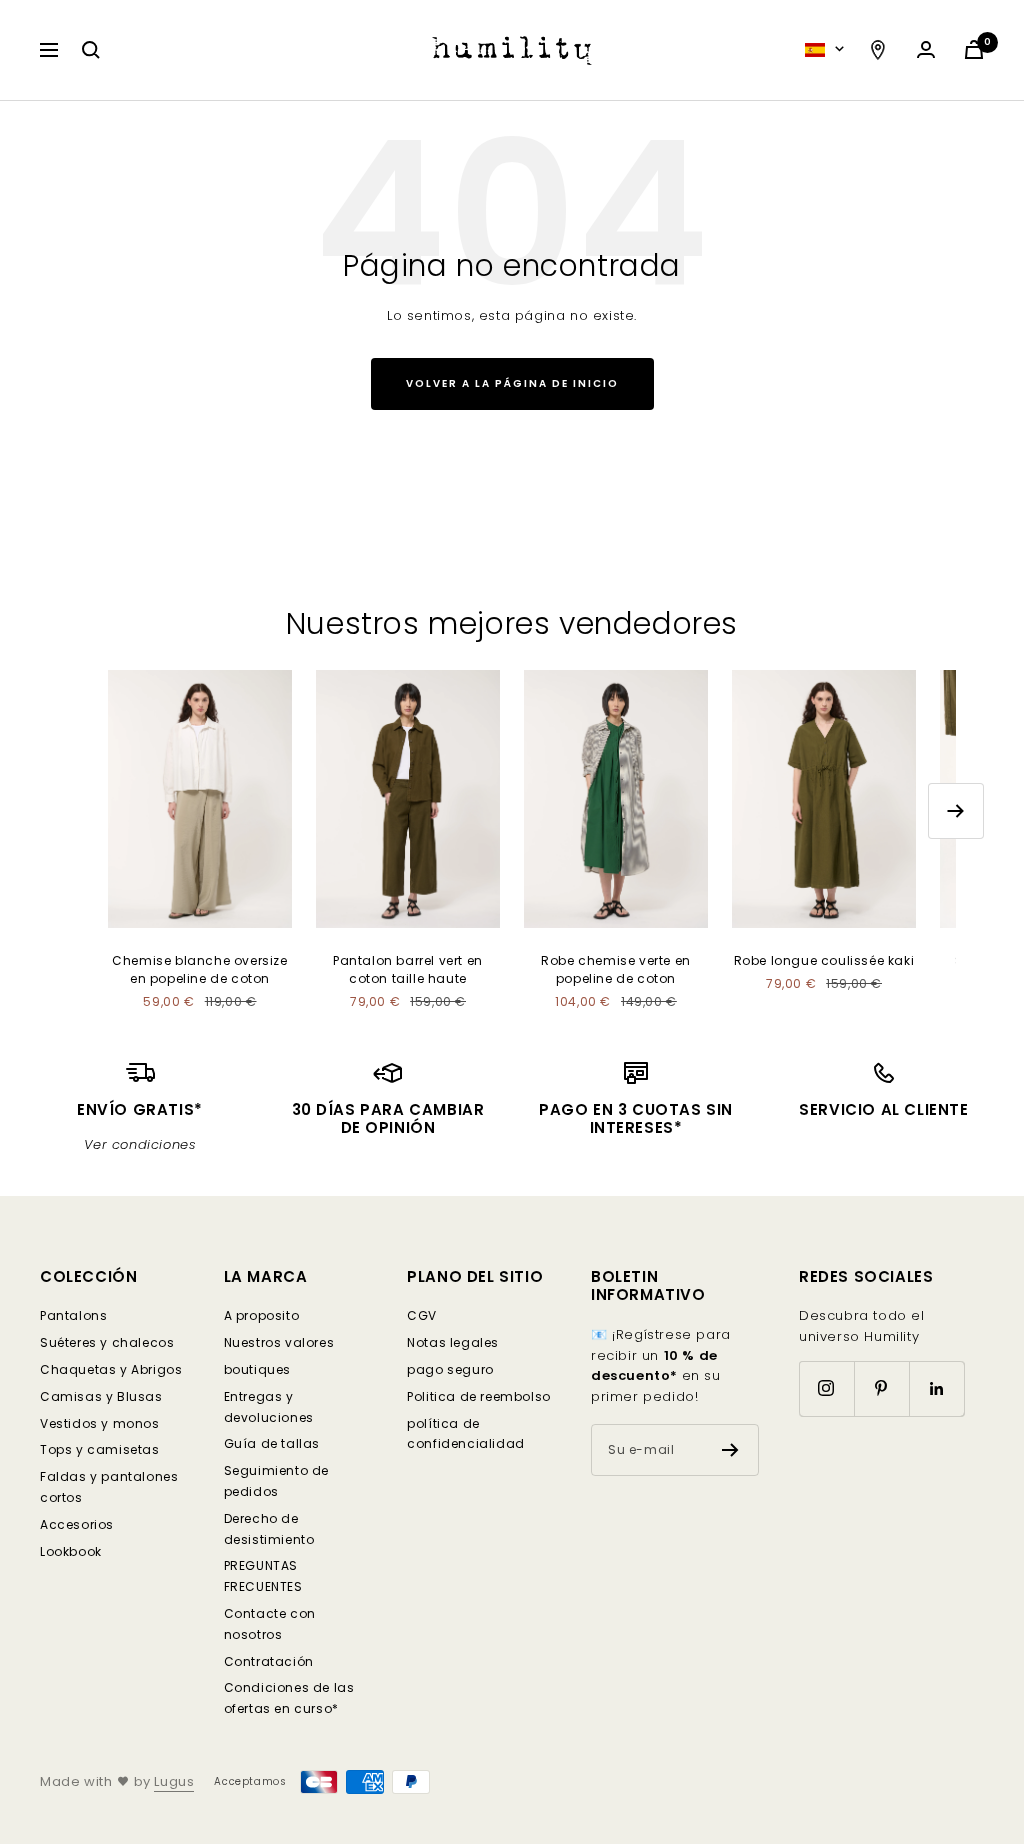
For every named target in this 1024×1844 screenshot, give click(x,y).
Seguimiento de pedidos (276, 1481)
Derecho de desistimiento (269, 1529)
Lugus (174, 1781)
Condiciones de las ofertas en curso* (289, 1698)
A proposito (262, 1315)
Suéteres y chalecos (107, 1342)
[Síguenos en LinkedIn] (936, 1388)
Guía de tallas (272, 1443)
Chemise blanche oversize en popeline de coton (199, 969)
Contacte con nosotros (270, 1624)
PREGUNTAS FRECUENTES (263, 1576)
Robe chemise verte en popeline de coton (616, 969)
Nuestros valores (279, 1342)
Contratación (269, 1661)
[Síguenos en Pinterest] (881, 1388)
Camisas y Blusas (101, 1396)
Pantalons (73, 1315)
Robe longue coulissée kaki (824, 960)
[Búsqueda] (91, 50)
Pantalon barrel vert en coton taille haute (408, 969)
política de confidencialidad (466, 1434)
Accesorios (77, 1524)
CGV (422, 1315)
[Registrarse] (730, 1450)
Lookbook (71, 1551)
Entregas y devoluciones (269, 1407)
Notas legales (453, 1342)
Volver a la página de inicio (512, 383)
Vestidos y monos (100, 1423)
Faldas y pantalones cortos (109, 1487)
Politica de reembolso (479, 1396)
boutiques (257, 1369)
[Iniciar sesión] (926, 49)
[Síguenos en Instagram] (826, 1388)
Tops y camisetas (100, 1449)
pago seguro (450, 1369)
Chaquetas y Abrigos (111, 1369)
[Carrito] (974, 49)
